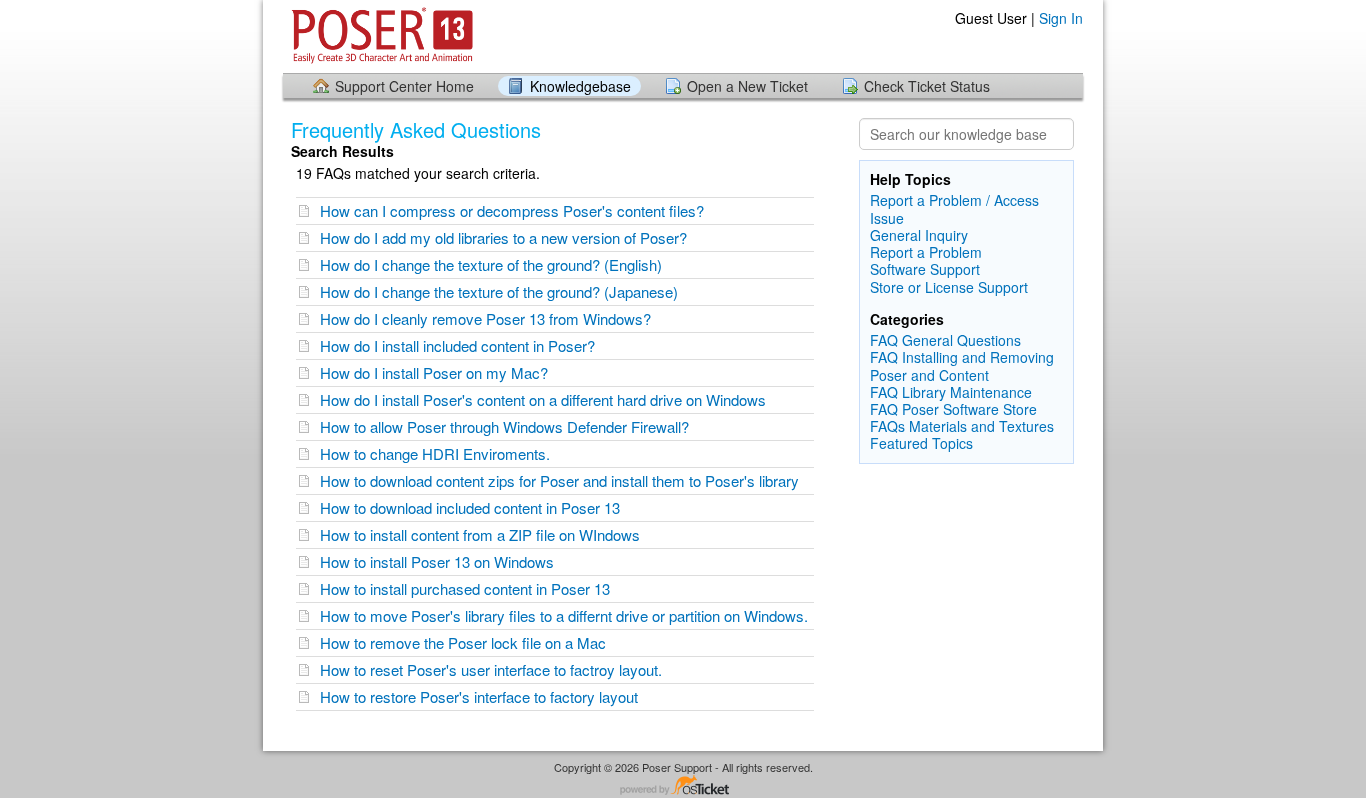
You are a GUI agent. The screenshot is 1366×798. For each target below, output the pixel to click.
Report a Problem (926, 252)
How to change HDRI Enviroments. (435, 453)
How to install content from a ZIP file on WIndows (480, 534)
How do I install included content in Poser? (457, 345)
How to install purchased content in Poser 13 (465, 588)
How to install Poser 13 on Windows (437, 561)
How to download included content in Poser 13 (470, 507)
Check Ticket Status (927, 86)
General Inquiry (919, 235)
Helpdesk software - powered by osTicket (683, 786)
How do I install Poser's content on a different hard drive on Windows (543, 399)
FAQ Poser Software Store (953, 409)
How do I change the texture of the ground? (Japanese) (499, 291)
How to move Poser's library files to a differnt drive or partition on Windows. (564, 615)
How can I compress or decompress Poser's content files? (512, 210)
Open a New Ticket (747, 86)
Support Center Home (404, 86)
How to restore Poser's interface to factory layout (479, 696)
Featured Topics (921, 443)
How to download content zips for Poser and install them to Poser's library (559, 480)
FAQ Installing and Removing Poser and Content (962, 365)
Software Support (925, 269)
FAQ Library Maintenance (951, 392)
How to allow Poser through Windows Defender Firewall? (504, 426)
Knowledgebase (580, 86)
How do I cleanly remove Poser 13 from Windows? (485, 318)
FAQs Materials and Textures (962, 426)
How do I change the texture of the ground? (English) (491, 264)
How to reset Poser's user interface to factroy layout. (491, 669)
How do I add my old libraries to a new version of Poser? (503, 237)
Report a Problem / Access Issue (954, 208)
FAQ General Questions (945, 340)
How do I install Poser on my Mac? (434, 372)
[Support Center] (380, 35)
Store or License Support (949, 287)
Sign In (1061, 18)
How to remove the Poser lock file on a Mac (463, 642)
